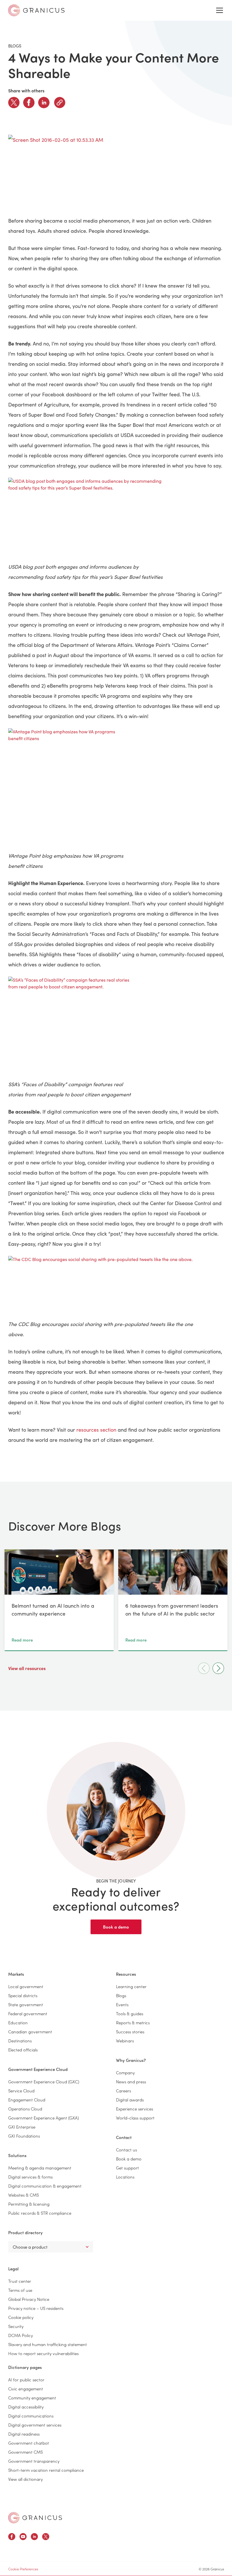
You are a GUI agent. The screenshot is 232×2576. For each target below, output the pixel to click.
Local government (26, 1986)
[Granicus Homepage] (35, 2518)
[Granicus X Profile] (46, 2537)
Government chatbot (29, 2443)
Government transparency (34, 2461)
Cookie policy (21, 2317)
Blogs (121, 1995)
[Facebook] (29, 103)
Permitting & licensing (29, 2204)
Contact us (126, 2150)
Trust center (20, 2281)
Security (16, 2326)
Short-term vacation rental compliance (46, 2470)
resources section (96, 1430)
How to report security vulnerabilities (43, 2353)
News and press (131, 2082)
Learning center (131, 1986)
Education (18, 2022)
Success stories (130, 2032)
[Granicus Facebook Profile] (12, 2537)
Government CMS (25, 2452)
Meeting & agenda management (40, 2168)
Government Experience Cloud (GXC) (44, 2082)
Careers (123, 2091)
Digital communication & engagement (45, 2186)
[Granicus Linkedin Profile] (34, 2537)
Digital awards (130, 2100)
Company (125, 2072)
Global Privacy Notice (29, 2299)
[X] (14, 103)
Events (122, 2004)
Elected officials (23, 2050)
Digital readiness (24, 2434)
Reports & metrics (133, 2022)
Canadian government (30, 2032)
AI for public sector (26, 2380)
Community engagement (32, 2398)
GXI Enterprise (22, 2127)
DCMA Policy (21, 2335)
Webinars (125, 2041)
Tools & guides (130, 2013)
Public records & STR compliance (40, 2213)
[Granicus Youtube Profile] (23, 2537)
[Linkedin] (44, 103)
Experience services (135, 2109)
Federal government (28, 2013)
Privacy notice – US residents (36, 2308)
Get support (127, 2168)
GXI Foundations (24, 2136)
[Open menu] (220, 10)
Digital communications (31, 2416)
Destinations (20, 2041)
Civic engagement (26, 2389)
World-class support (135, 2118)
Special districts (23, 1995)
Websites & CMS (23, 2195)
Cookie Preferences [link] (23, 2569)
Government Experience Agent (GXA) (44, 2118)
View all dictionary (25, 2479)
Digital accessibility (26, 2407)
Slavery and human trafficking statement (48, 2344)
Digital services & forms (30, 2177)
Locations (125, 2177)
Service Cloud (21, 2091)
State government (26, 2004)
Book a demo (116, 1927)
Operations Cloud (25, 2109)
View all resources (27, 1668)
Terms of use (20, 2290)
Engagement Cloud (27, 2100)
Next (218, 1668)
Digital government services (35, 2425)
